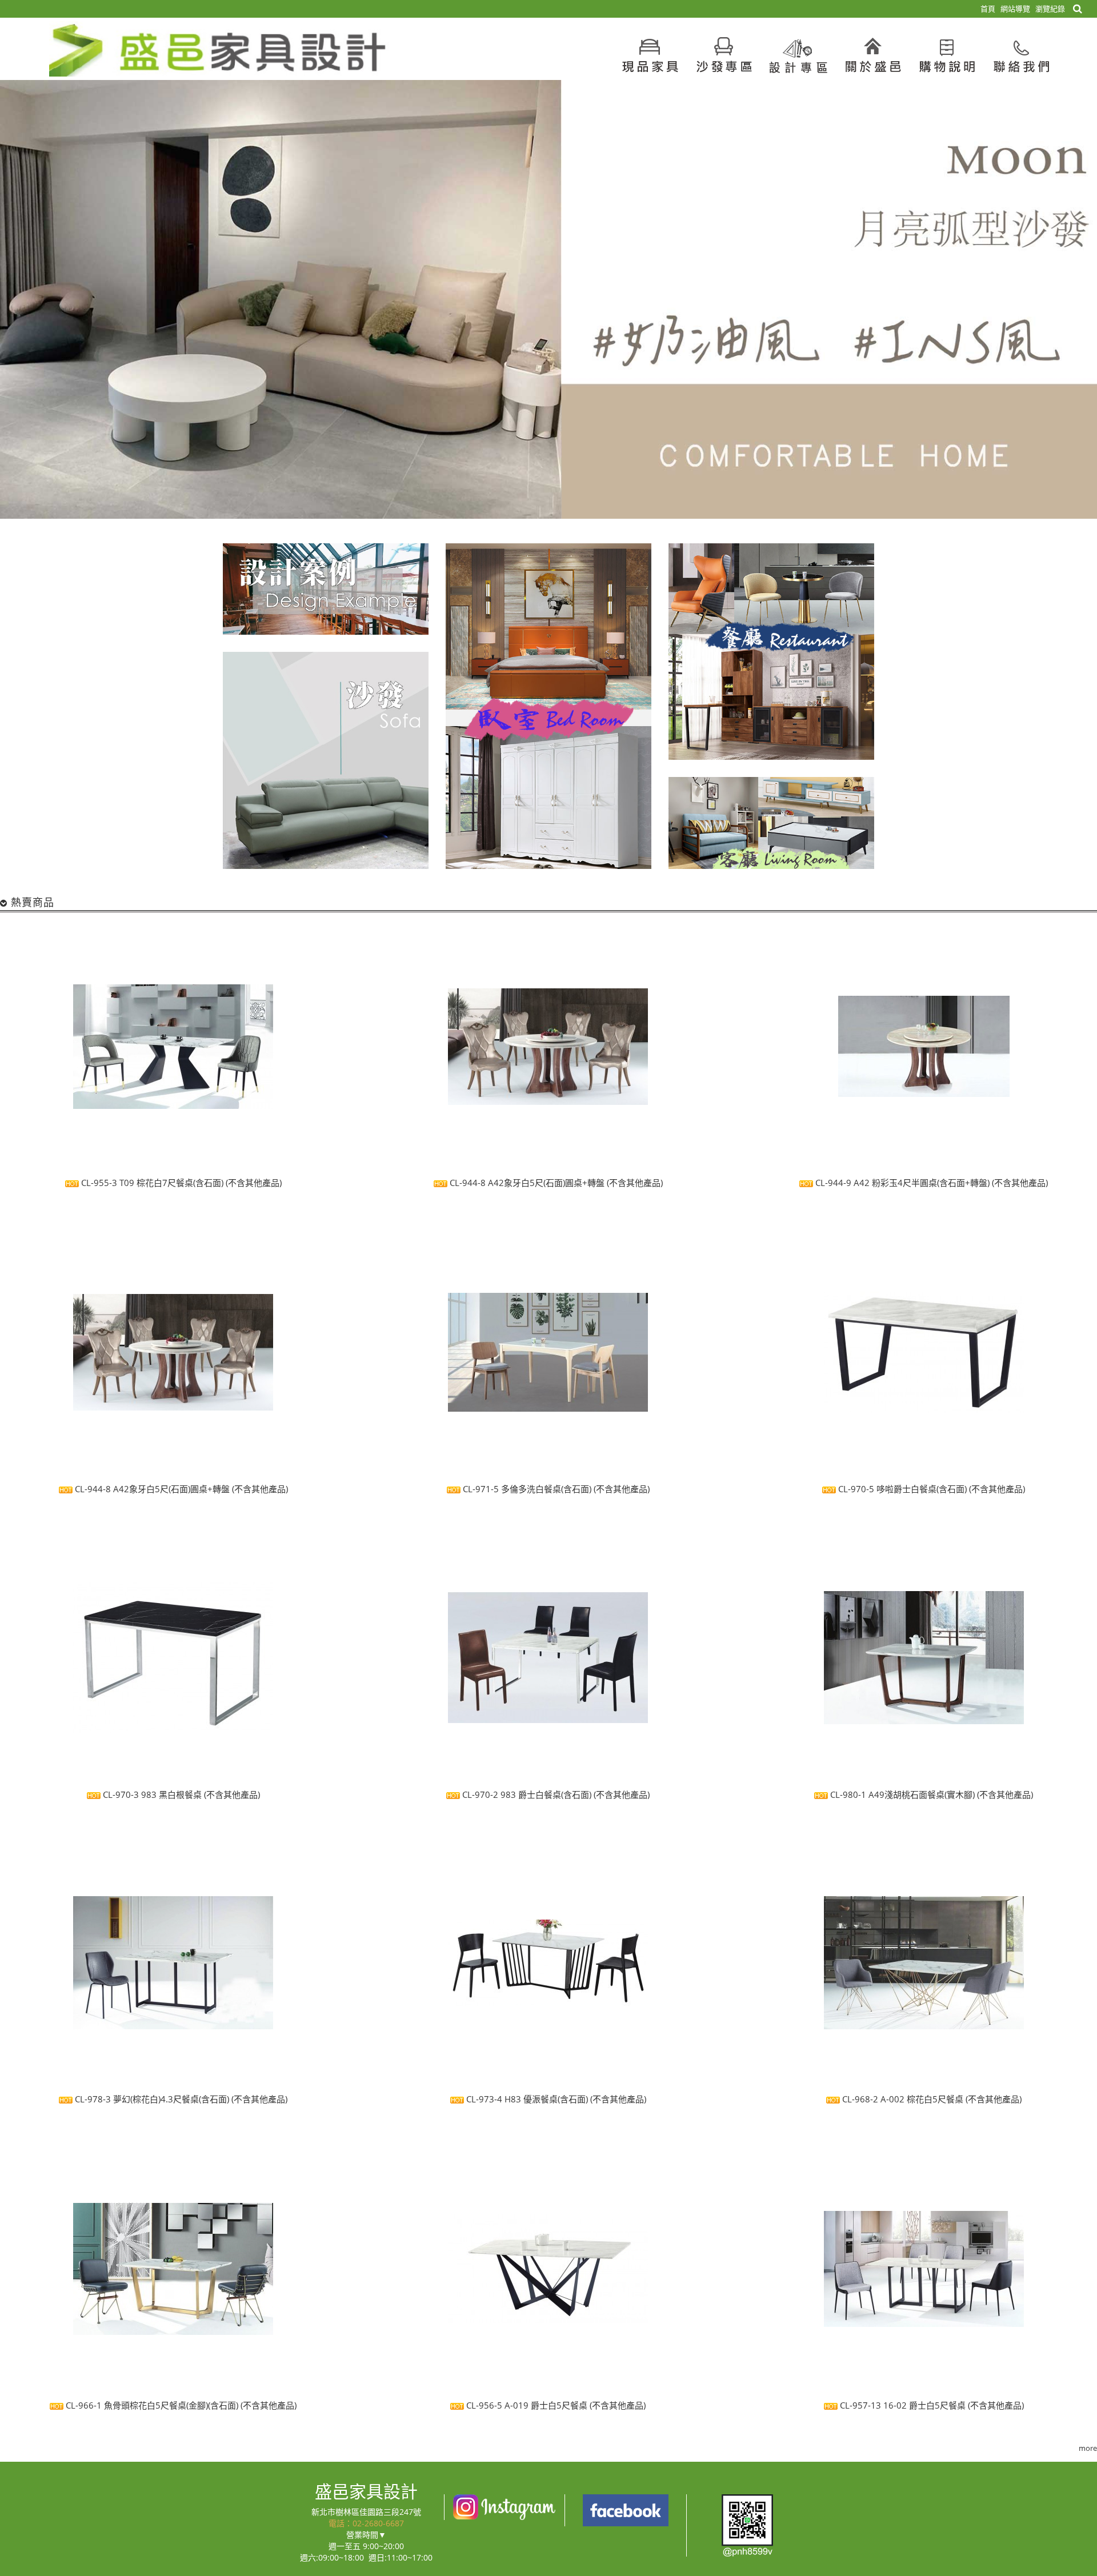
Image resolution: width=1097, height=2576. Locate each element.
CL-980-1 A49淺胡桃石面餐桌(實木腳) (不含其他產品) (930, 1794)
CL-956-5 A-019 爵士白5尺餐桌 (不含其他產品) (555, 2405)
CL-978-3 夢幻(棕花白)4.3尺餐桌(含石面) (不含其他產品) (180, 2100)
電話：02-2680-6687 (366, 2523)
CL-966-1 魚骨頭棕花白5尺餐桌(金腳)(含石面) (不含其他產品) (180, 2405)
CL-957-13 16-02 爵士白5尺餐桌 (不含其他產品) (931, 2405)
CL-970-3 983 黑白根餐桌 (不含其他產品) (180, 1794)
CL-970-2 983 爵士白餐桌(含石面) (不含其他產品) (555, 1794)
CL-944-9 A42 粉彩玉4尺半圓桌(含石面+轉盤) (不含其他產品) (930, 1183)
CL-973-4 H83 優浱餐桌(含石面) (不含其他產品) (555, 2100)
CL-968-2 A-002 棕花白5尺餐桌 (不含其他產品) (931, 2100)
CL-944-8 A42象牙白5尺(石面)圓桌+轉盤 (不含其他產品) (555, 1183)
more (1088, 2448)
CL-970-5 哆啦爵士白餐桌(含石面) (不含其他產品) (930, 1489)
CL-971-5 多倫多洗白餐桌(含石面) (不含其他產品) (555, 1489)
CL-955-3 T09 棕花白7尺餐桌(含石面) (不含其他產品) (180, 1183)
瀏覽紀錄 (1050, 9)
